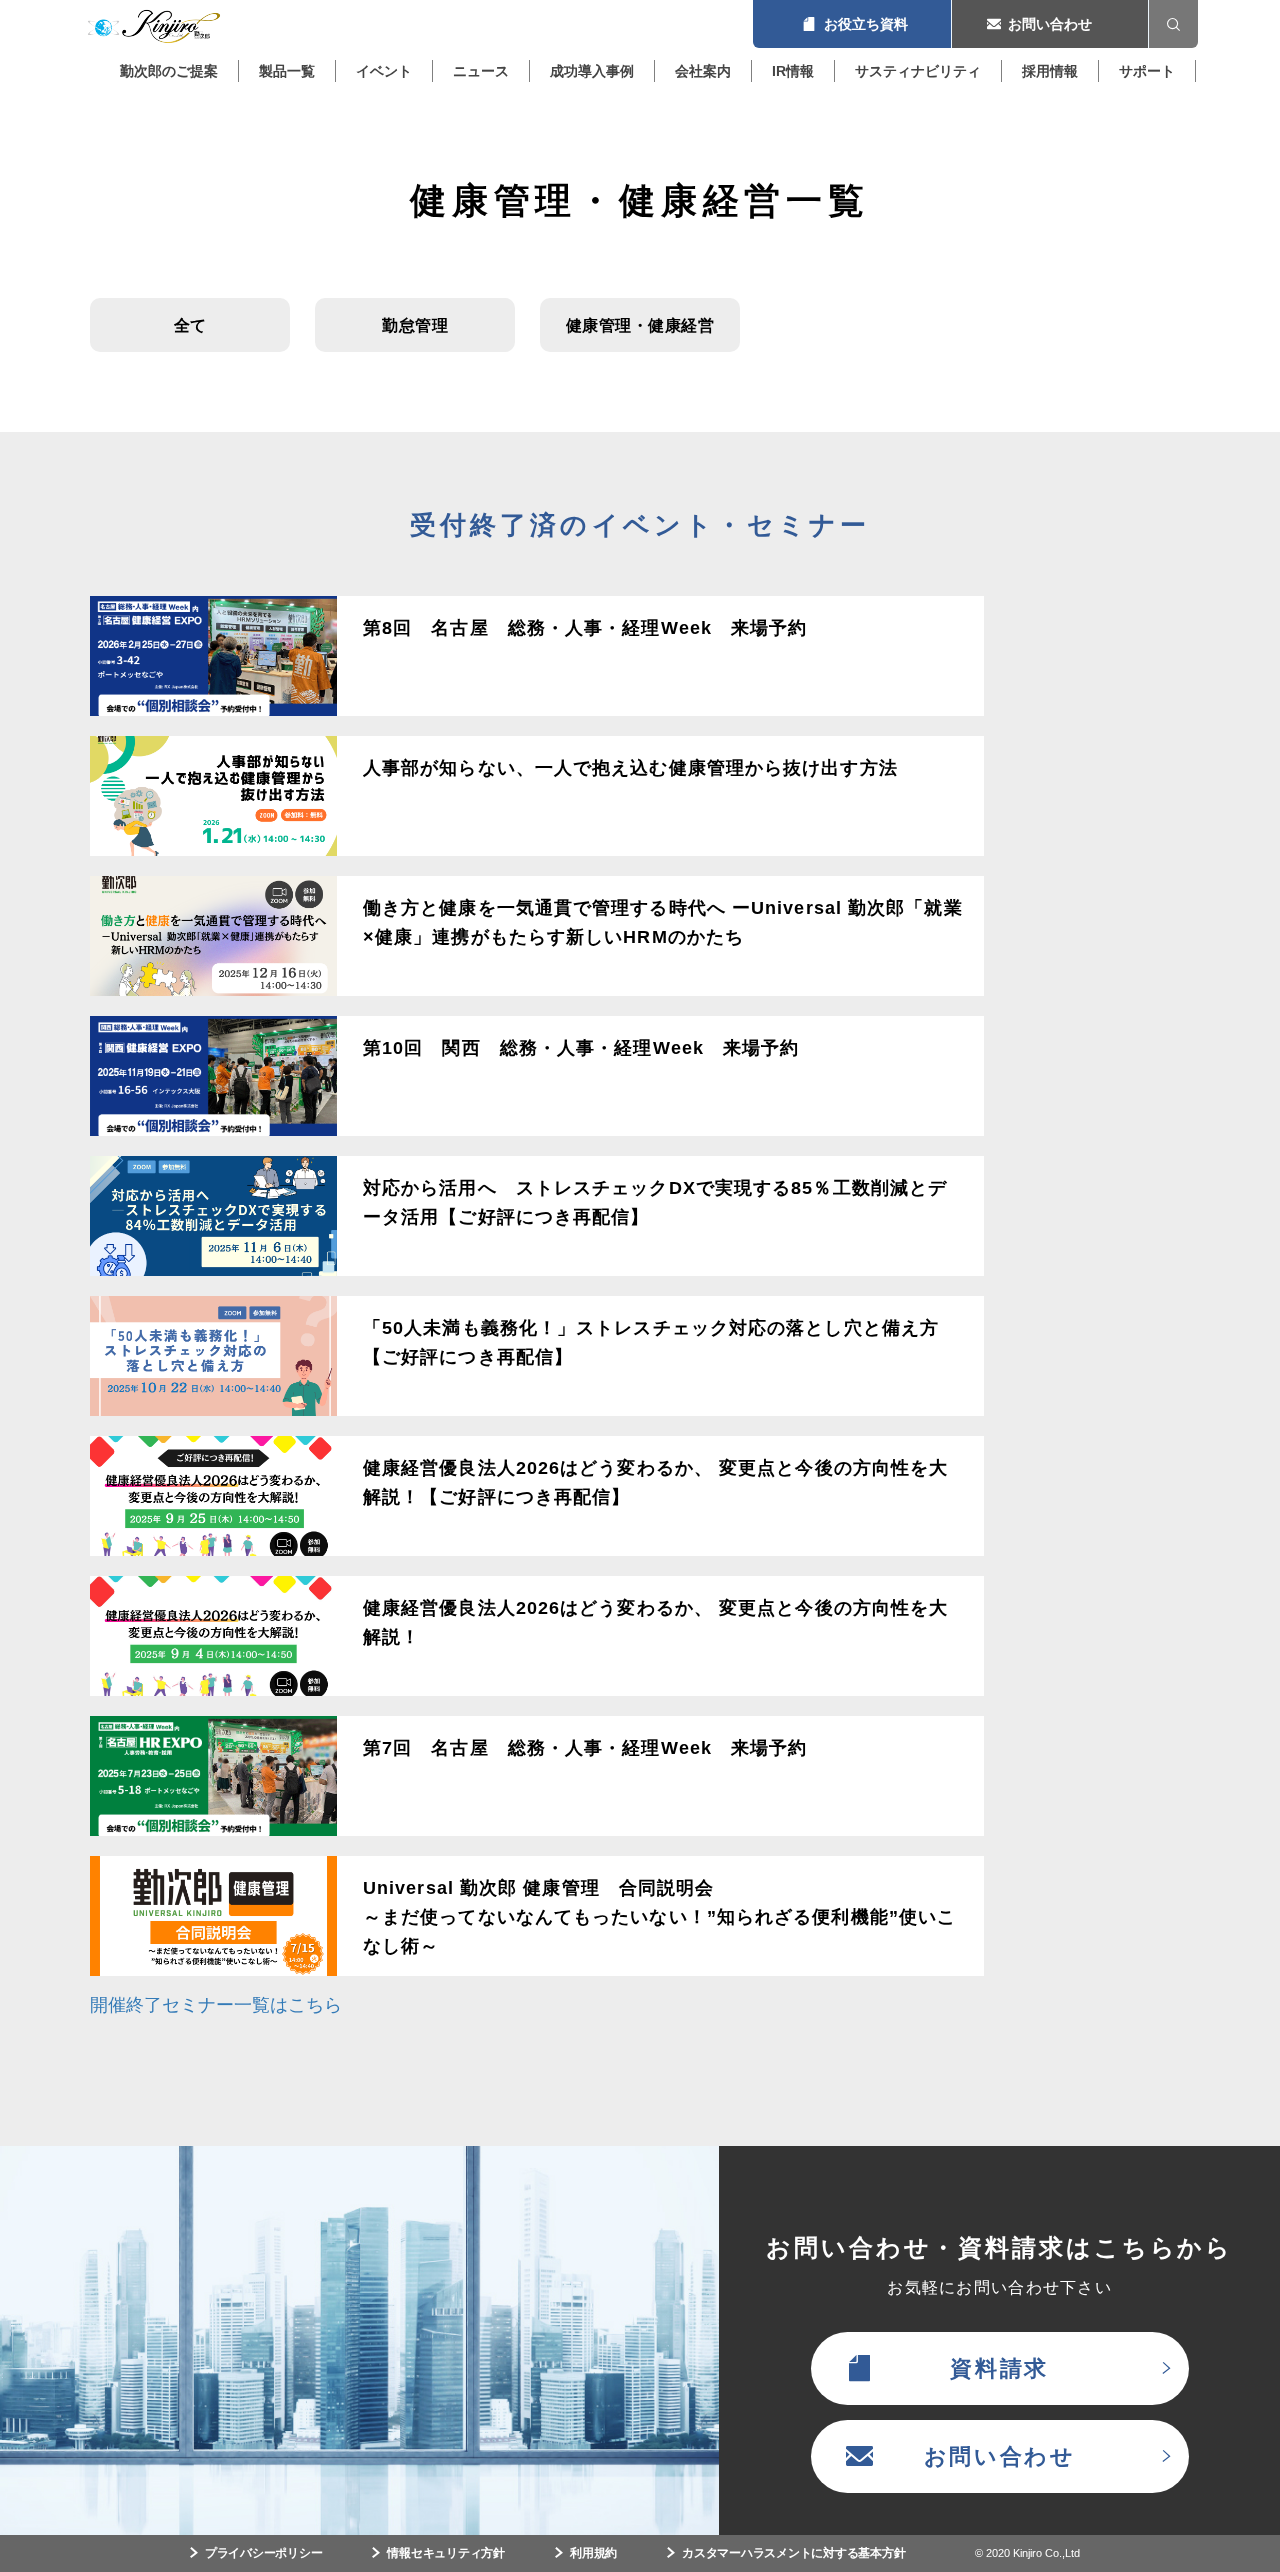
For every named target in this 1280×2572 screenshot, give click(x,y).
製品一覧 (287, 71)
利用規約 (593, 2553)
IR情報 (793, 71)
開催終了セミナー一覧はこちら (216, 2005)
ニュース (481, 71)
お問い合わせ (1050, 24)
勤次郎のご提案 (169, 71)
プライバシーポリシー (264, 2553)
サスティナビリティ (918, 71)
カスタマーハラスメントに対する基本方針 (793, 2553)
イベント (384, 71)
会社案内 (703, 71)
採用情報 (1050, 71)
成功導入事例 (592, 71)
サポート (1147, 71)
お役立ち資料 (852, 24)
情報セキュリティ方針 (446, 2553)
